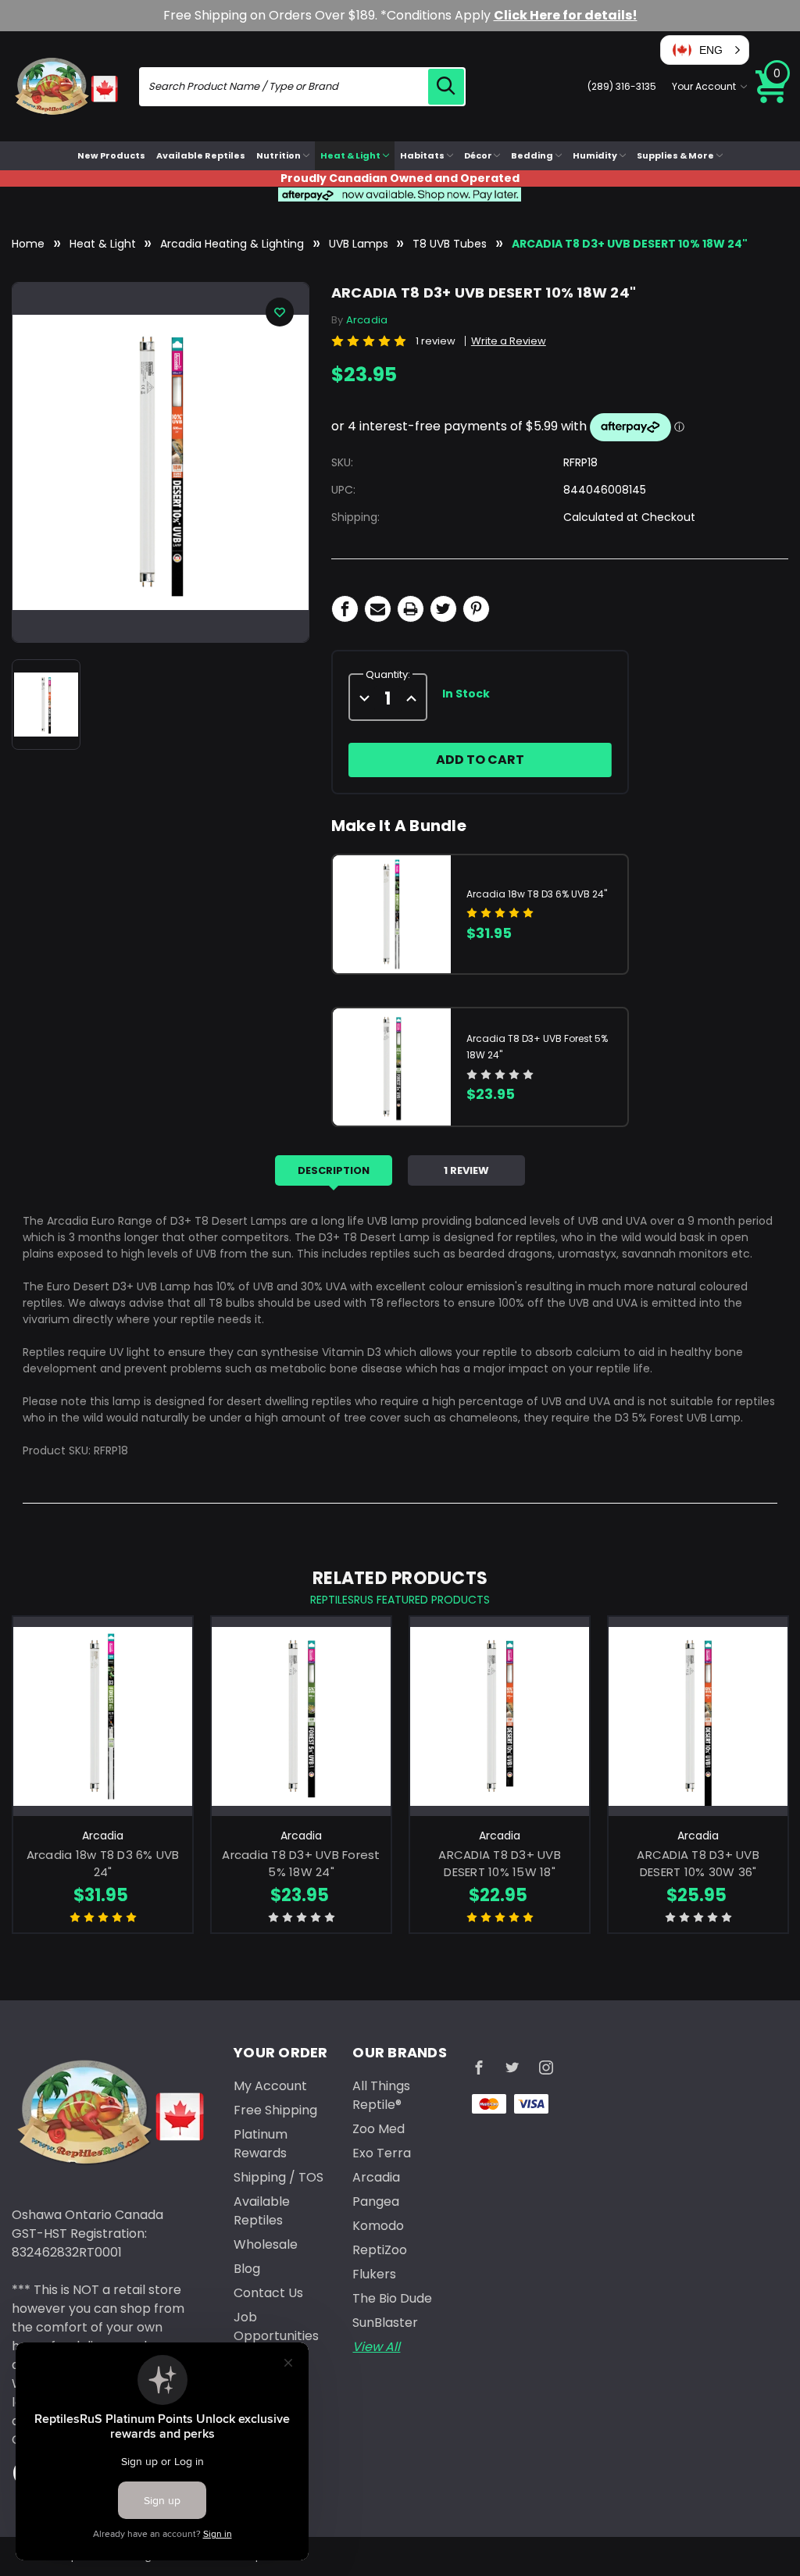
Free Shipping (275, 2110)
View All (376, 2347)
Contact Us (268, 2293)
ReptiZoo (380, 2250)
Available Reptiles (201, 155)
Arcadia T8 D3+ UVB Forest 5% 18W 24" (301, 1864)
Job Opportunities (276, 2326)
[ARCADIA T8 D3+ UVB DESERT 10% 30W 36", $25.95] (698, 1716)
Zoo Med (379, 2129)
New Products (111, 155)
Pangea (376, 2201)
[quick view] (103, 1736)
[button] (705, 50)
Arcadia (376, 2177)
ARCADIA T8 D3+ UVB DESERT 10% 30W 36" (698, 1864)
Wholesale (266, 2244)
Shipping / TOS (279, 2177)
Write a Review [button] (509, 341)
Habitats (422, 155)
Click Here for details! (566, 15)
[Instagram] (546, 2068)
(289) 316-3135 (622, 86)
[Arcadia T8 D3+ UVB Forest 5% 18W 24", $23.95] (301, 1716)
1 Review (466, 1170)
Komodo (378, 2226)
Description (334, 1170)
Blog (247, 2269)
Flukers (374, 2274)
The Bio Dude (392, 2298)
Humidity (595, 155)
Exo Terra (382, 2153)
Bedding (532, 155)
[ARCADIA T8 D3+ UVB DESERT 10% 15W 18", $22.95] (500, 1716)
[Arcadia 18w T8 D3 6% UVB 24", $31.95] (103, 1716)
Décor (478, 155)
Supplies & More (675, 155)
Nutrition (279, 155)
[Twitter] (443, 609)
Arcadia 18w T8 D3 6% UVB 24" (537, 894)
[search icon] (446, 87)
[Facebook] (345, 609)
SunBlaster (385, 2323)
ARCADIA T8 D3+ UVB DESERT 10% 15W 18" (500, 1864)
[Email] (378, 609)
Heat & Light (350, 155)
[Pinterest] (476, 609)
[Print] (411, 609)
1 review (436, 341)
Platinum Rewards (261, 2144)
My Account (270, 2086)
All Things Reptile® (381, 2095)
